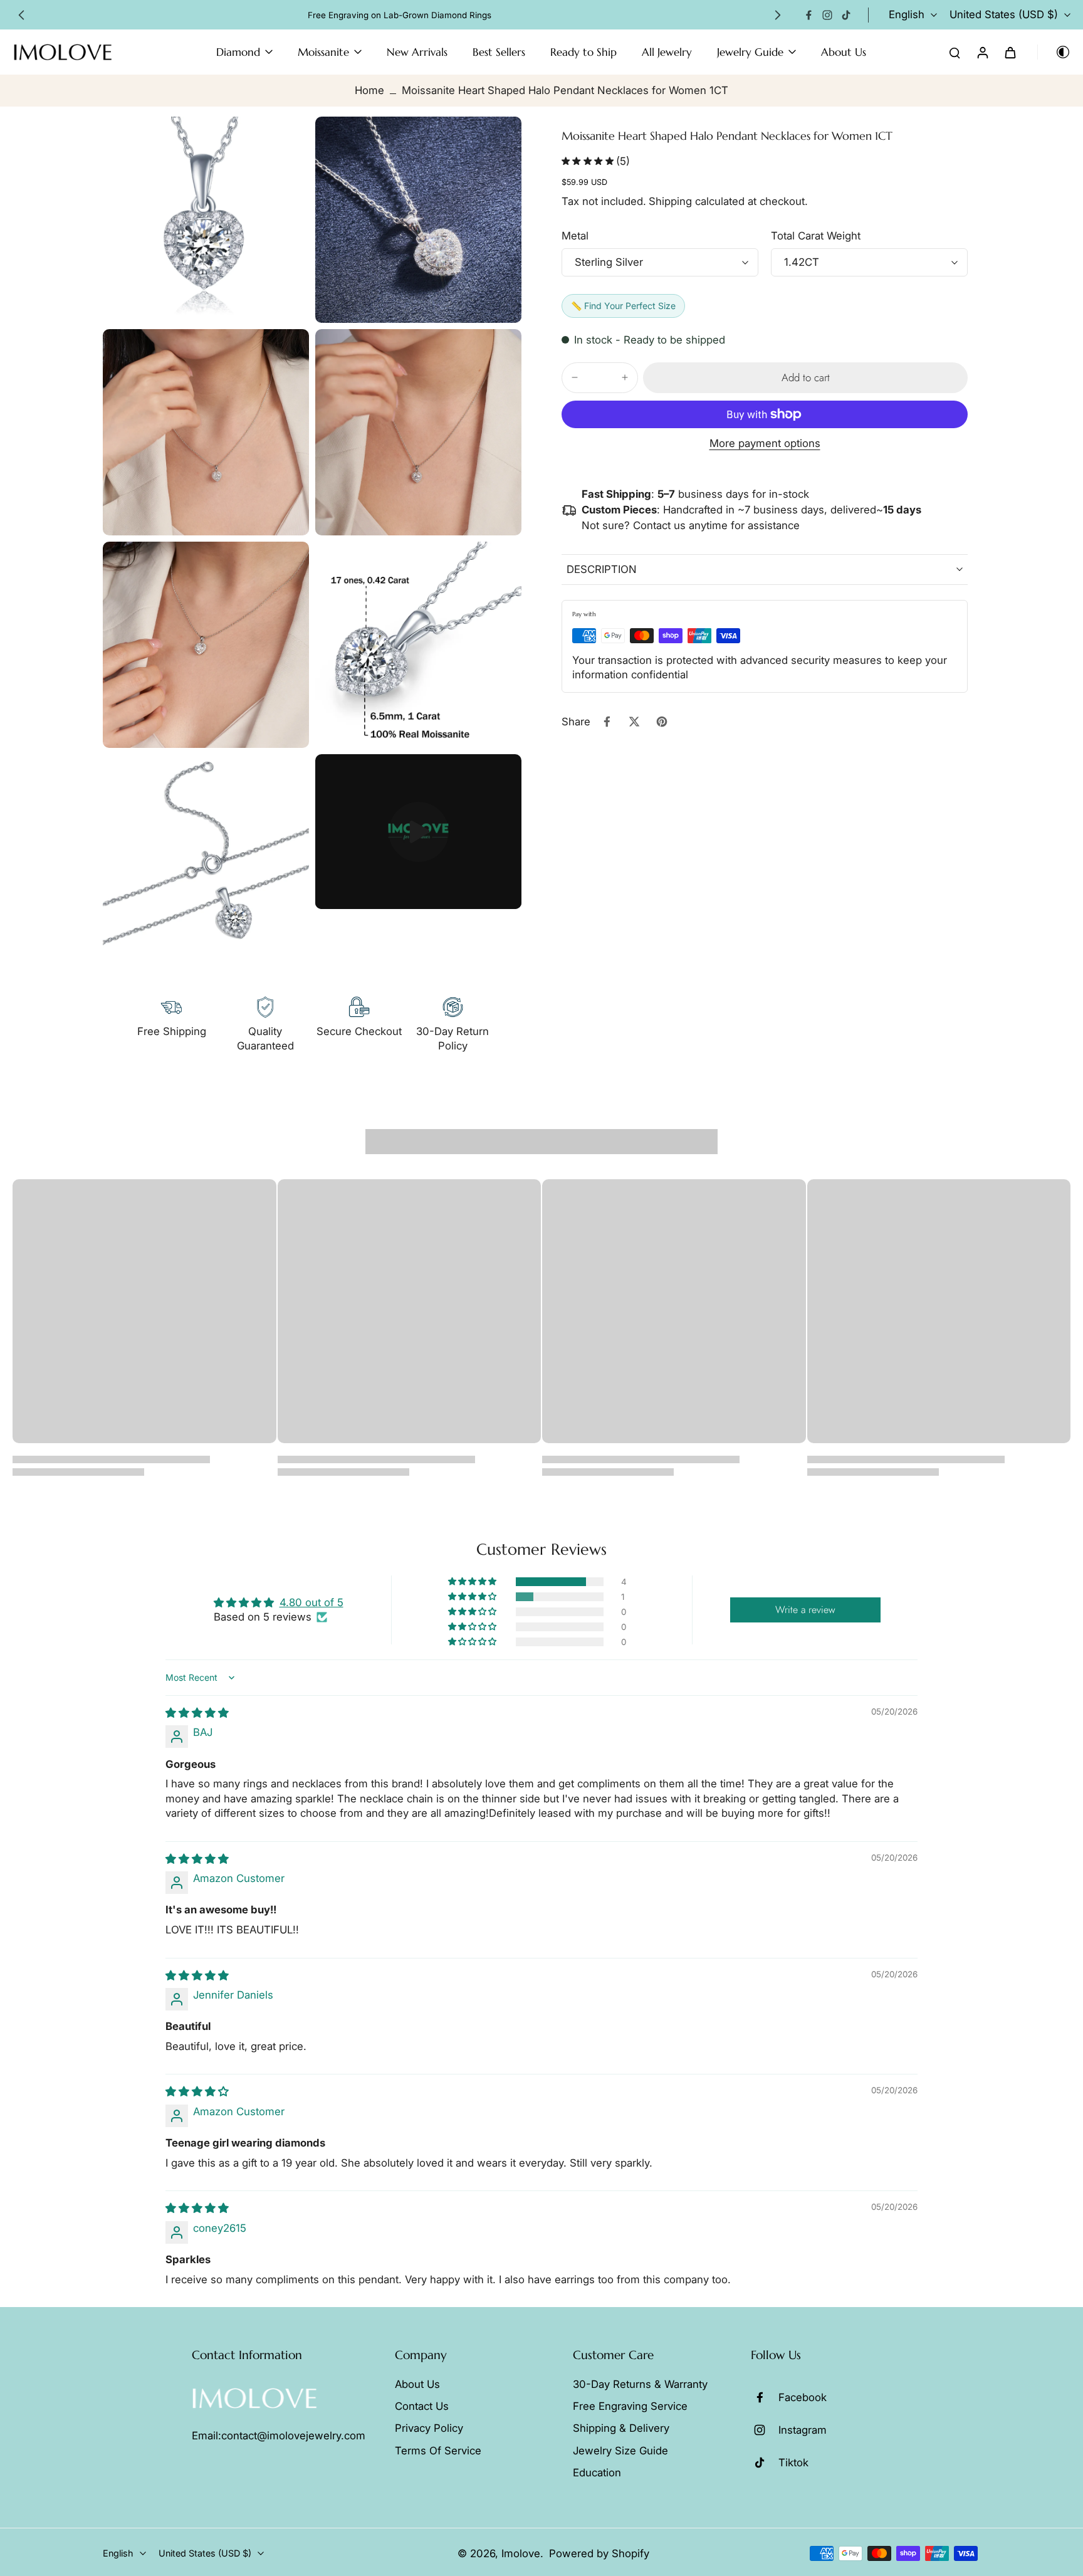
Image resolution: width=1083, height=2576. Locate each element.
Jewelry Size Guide (620, 2451)
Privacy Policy (429, 2428)
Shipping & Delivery (621, 2428)
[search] (955, 52)
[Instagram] (827, 15)
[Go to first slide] (778, 15)
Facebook (803, 2397)
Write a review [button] (805, 1610)
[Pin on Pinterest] (662, 722)
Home (369, 90)
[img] (197, 1713)
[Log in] (982, 52)
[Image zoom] (206, 220)
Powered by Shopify (599, 2553)
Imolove (521, 2553)
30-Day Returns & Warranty (640, 2384)
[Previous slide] (21, 15)
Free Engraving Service (630, 2406)
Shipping (672, 201)
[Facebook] (808, 15)
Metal (575, 236)
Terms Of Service (438, 2451)
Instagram (803, 2430)
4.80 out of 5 (311, 1602)
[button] (805, 378)
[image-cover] (419, 832)
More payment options (765, 444)
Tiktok (793, 2463)
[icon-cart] (1010, 52)
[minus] (575, 377)
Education (597, 2473)
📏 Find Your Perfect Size (623, 306)
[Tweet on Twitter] (634, 722)
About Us (417, 2384)
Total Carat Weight (816, 236)
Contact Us (422, 2406)
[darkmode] (1054, 52)
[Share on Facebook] (607, 722)
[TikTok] (846, 15)
